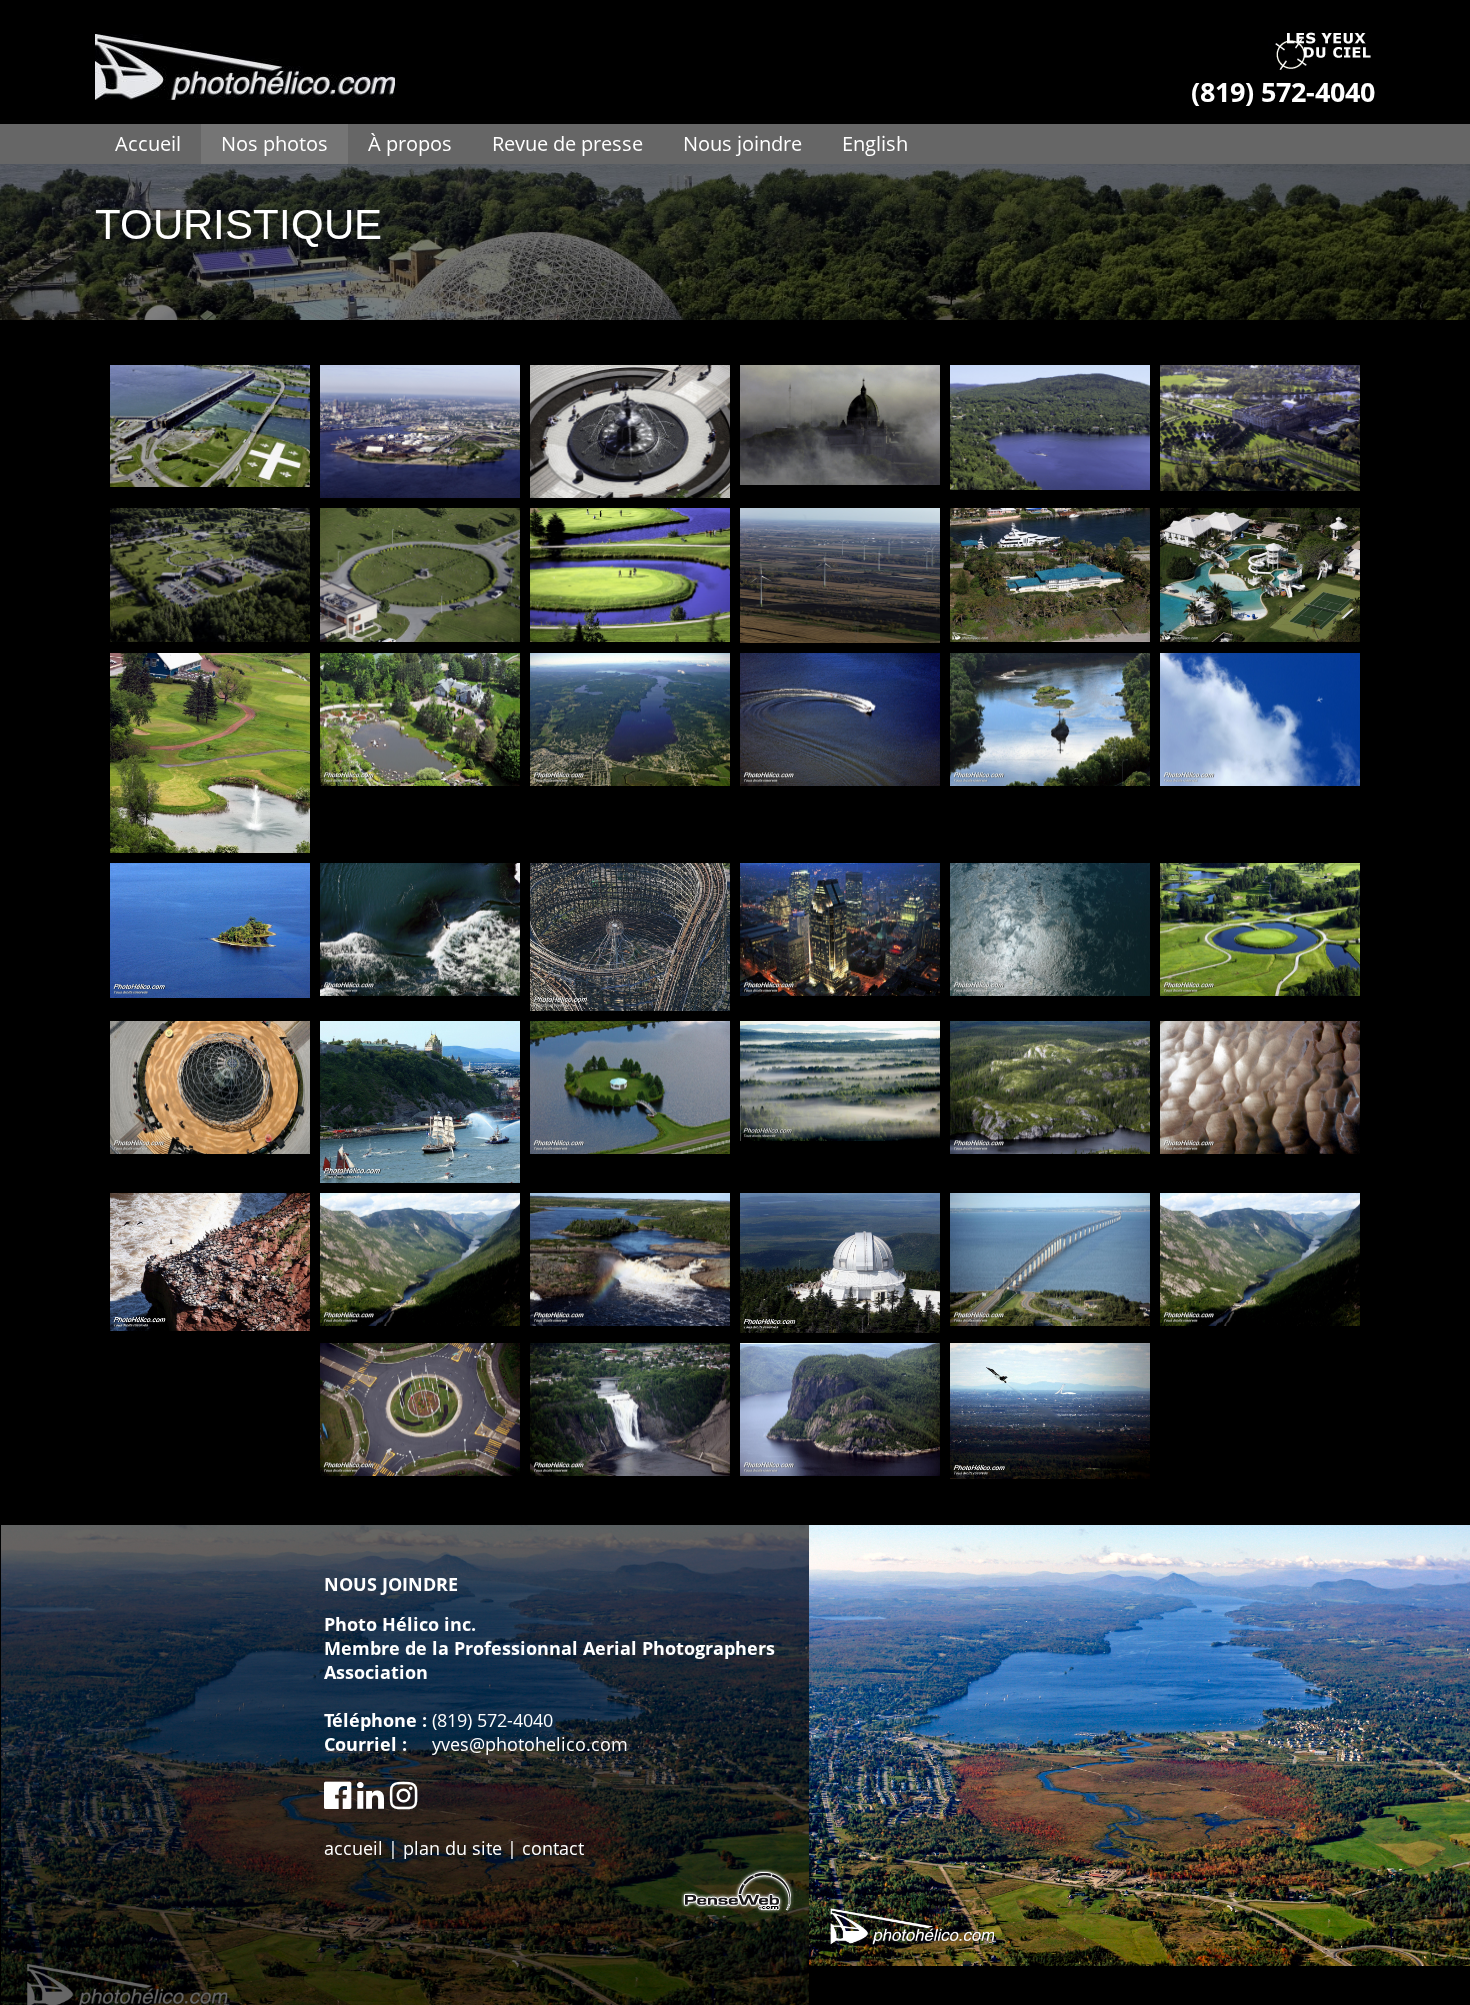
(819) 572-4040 (492, 1720)
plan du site (452, 1848)
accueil (353, 1848)
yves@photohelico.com (530, 1744)
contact (553, 1848)
